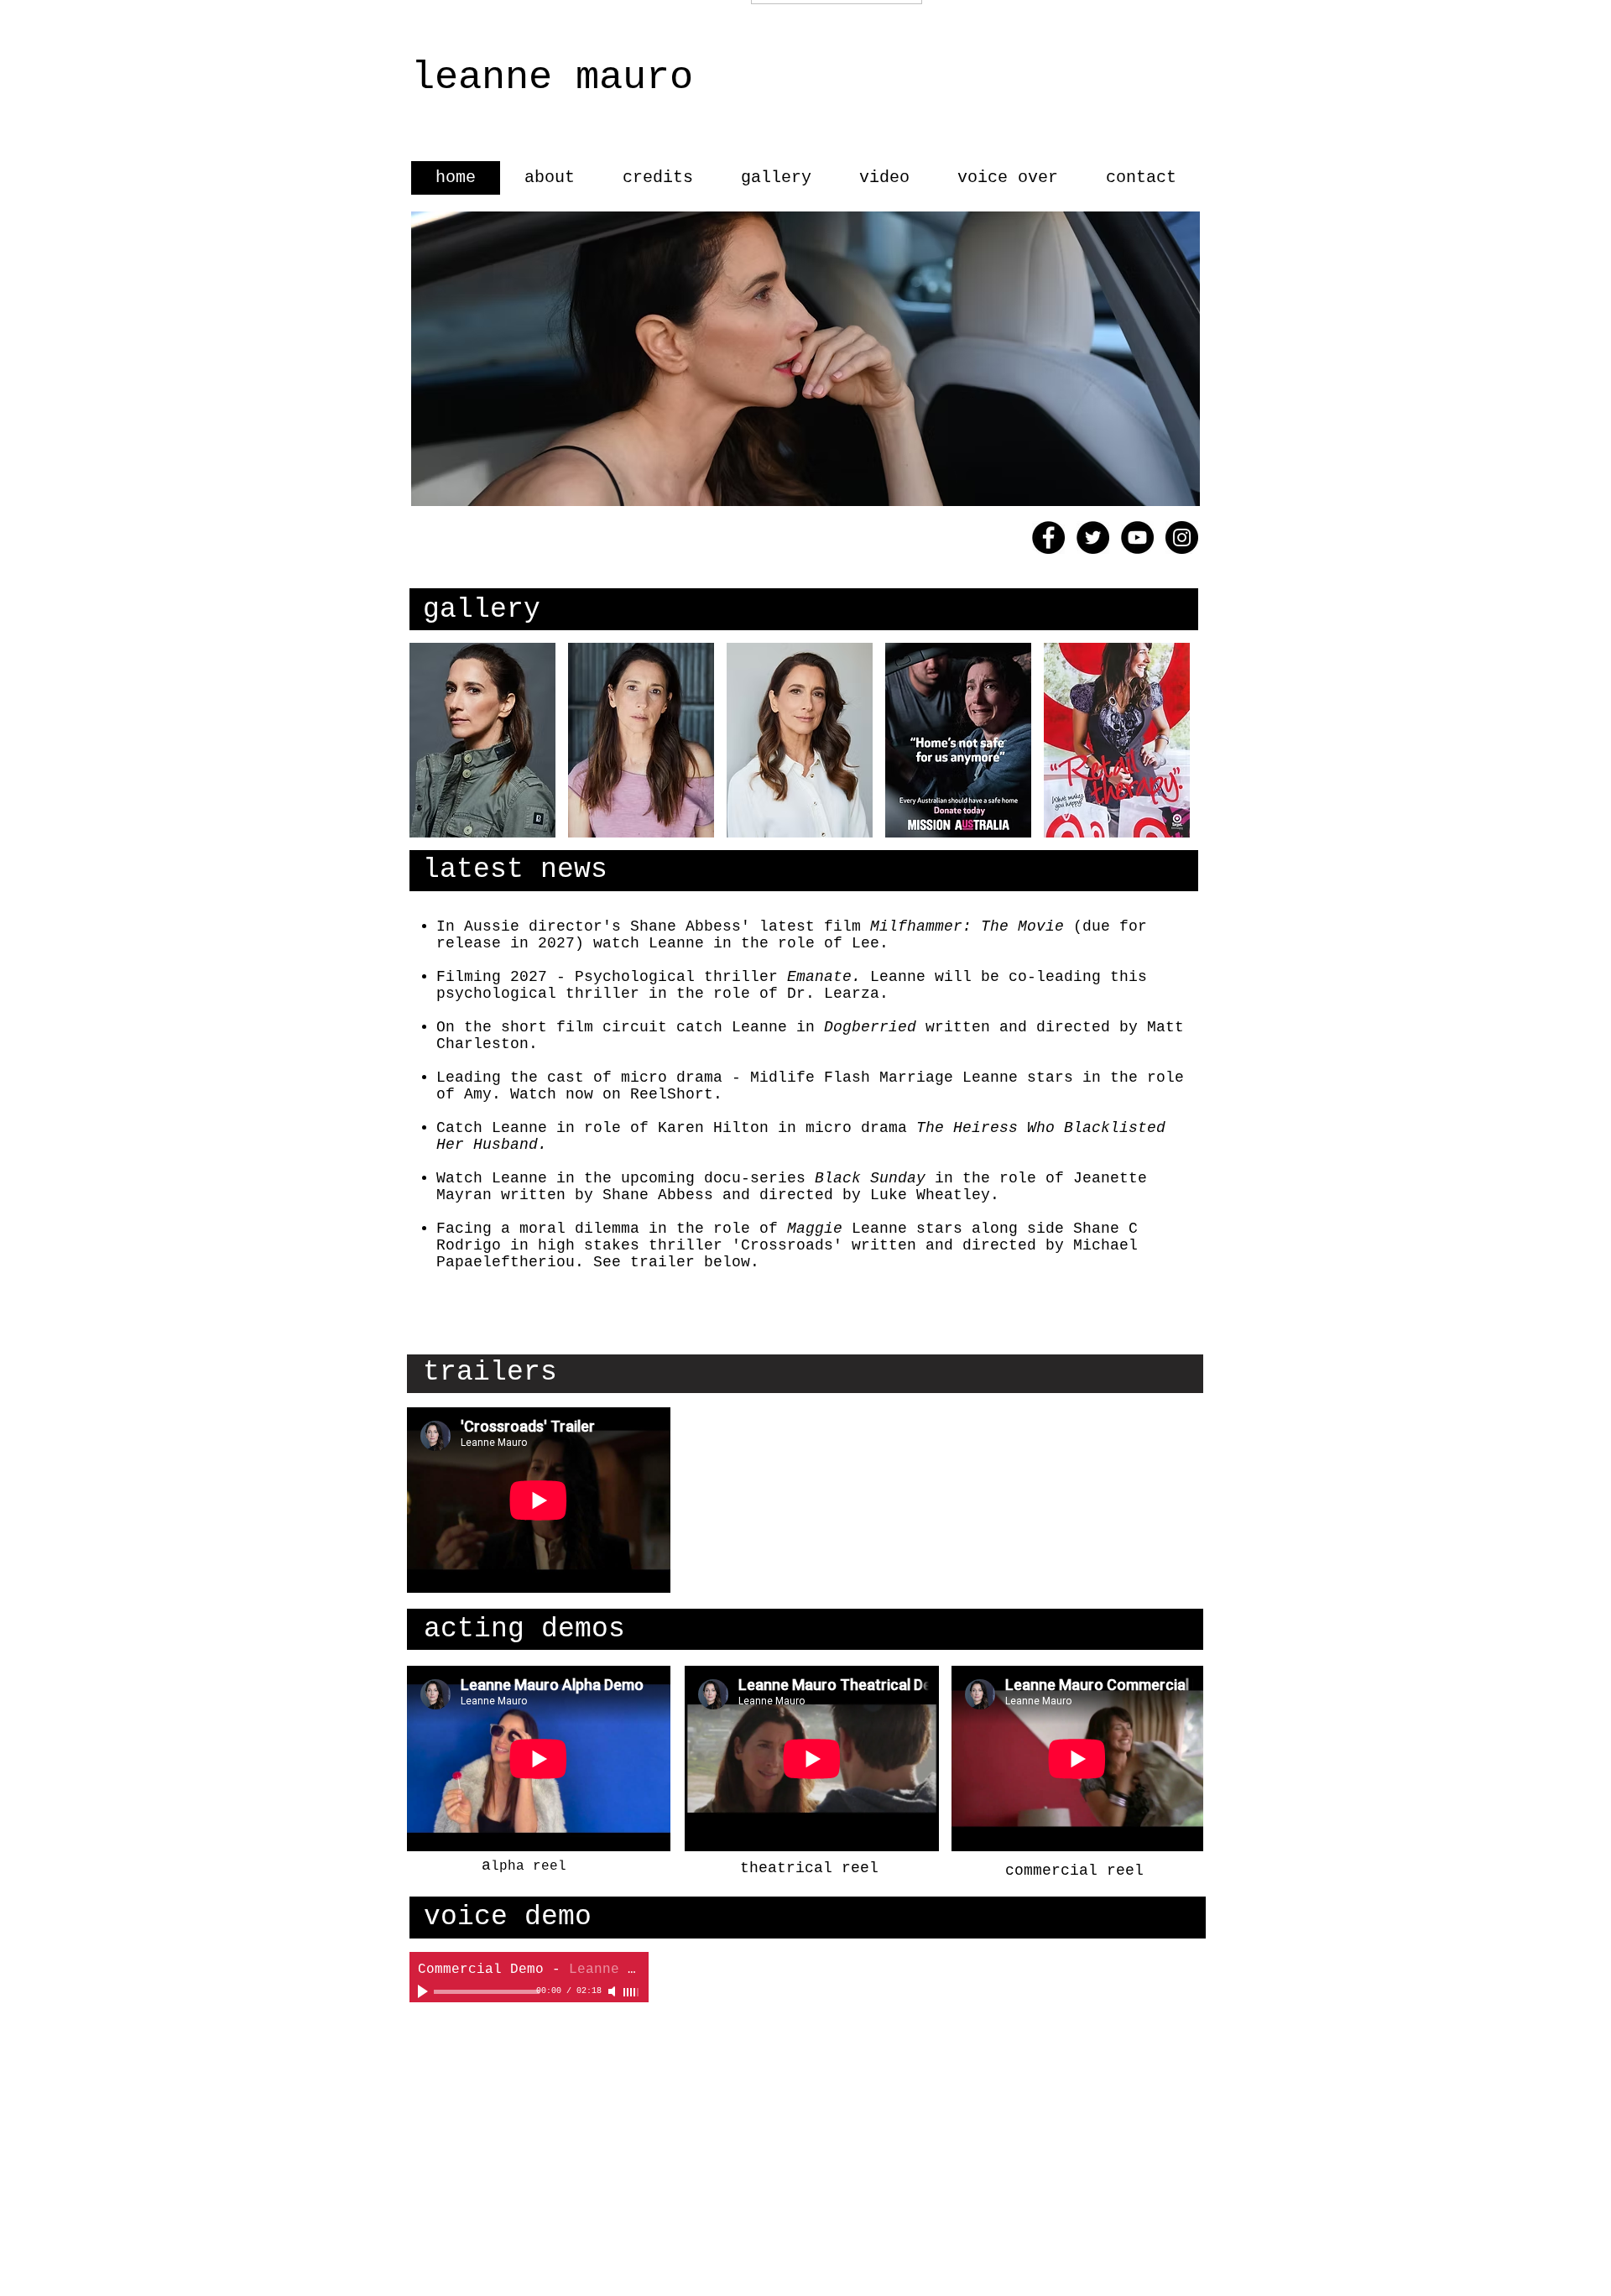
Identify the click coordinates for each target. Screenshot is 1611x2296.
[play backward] (430, 740)
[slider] (632, 1992)
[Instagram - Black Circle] (1182, 537)
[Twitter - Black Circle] (1093, 537)
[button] (482, 740)
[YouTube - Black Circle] (1137, 537)
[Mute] (613, 1991)
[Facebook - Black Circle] (1048, 537)
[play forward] (1177, 740)
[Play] (425, 1991)
